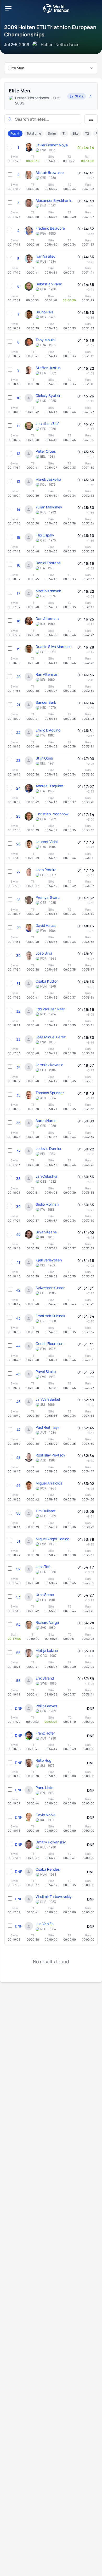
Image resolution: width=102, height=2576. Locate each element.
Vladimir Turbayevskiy (54, 1896)
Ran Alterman (47, 674)
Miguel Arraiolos (49, 1483)
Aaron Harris (46, 1120)
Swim (52, 133)
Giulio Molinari (47, 1204)
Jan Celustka (46, 1176)
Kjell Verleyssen (49, 1260)
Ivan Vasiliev (46, 256)
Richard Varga (47, 1622)
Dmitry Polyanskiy (51, 1842)
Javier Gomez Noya (52, 145)
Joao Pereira (46, 870)
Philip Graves (46, 1706)
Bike (75, 133)
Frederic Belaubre (50, 228)
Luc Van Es (44, 1924)
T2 (87, 133)
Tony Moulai (46, 340)
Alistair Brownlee (50, 172)
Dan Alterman (47, 619)
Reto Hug (43, 1760)
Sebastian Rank (49, 284)
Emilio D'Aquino (48, 730)
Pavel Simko (46, 1372)
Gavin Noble (46, 1815)
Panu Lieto (44, 1788)
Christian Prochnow (52, 814)
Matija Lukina (47, 1650)
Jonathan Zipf (47, 423)
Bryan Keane (46, 1232)
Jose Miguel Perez (51, 1037)
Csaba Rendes (48, 1869)
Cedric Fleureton (49, 1344)
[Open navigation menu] (8, 8)
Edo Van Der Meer (50, 1009)
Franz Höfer (45, 1733)
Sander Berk (46, 702)
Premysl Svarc (48, 897)
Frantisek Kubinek (50, 1316)
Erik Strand (45, 1678)
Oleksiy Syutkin (48, 395)
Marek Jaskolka (48, 479)
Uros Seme (45, 1595)
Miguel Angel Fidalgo (52, 1539)
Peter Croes (46, 451)
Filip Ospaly (45, 535)
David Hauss (46, 925)
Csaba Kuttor (47, 981)
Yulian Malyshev (49, 507)
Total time (34, 133)
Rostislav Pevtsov (50, 1455)
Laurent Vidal (47, 842)
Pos (13, 133)
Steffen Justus (48, 368)
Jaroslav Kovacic (49, 1065)
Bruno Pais (44, 312)
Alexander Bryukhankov (55, 200)
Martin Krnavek (48, 591)
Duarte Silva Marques (53, 647)
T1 (64, 133)
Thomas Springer (50, 1093)
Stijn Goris (44, 758)
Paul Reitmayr (47, 1427)
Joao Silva (44, 953)
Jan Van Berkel (48, 1399)
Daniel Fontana (48, 563)
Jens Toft (43, 1567)
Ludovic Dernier (49, 1148)
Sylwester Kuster (50, 1288)
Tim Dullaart (46, 1511)
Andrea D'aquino (49, 786)
